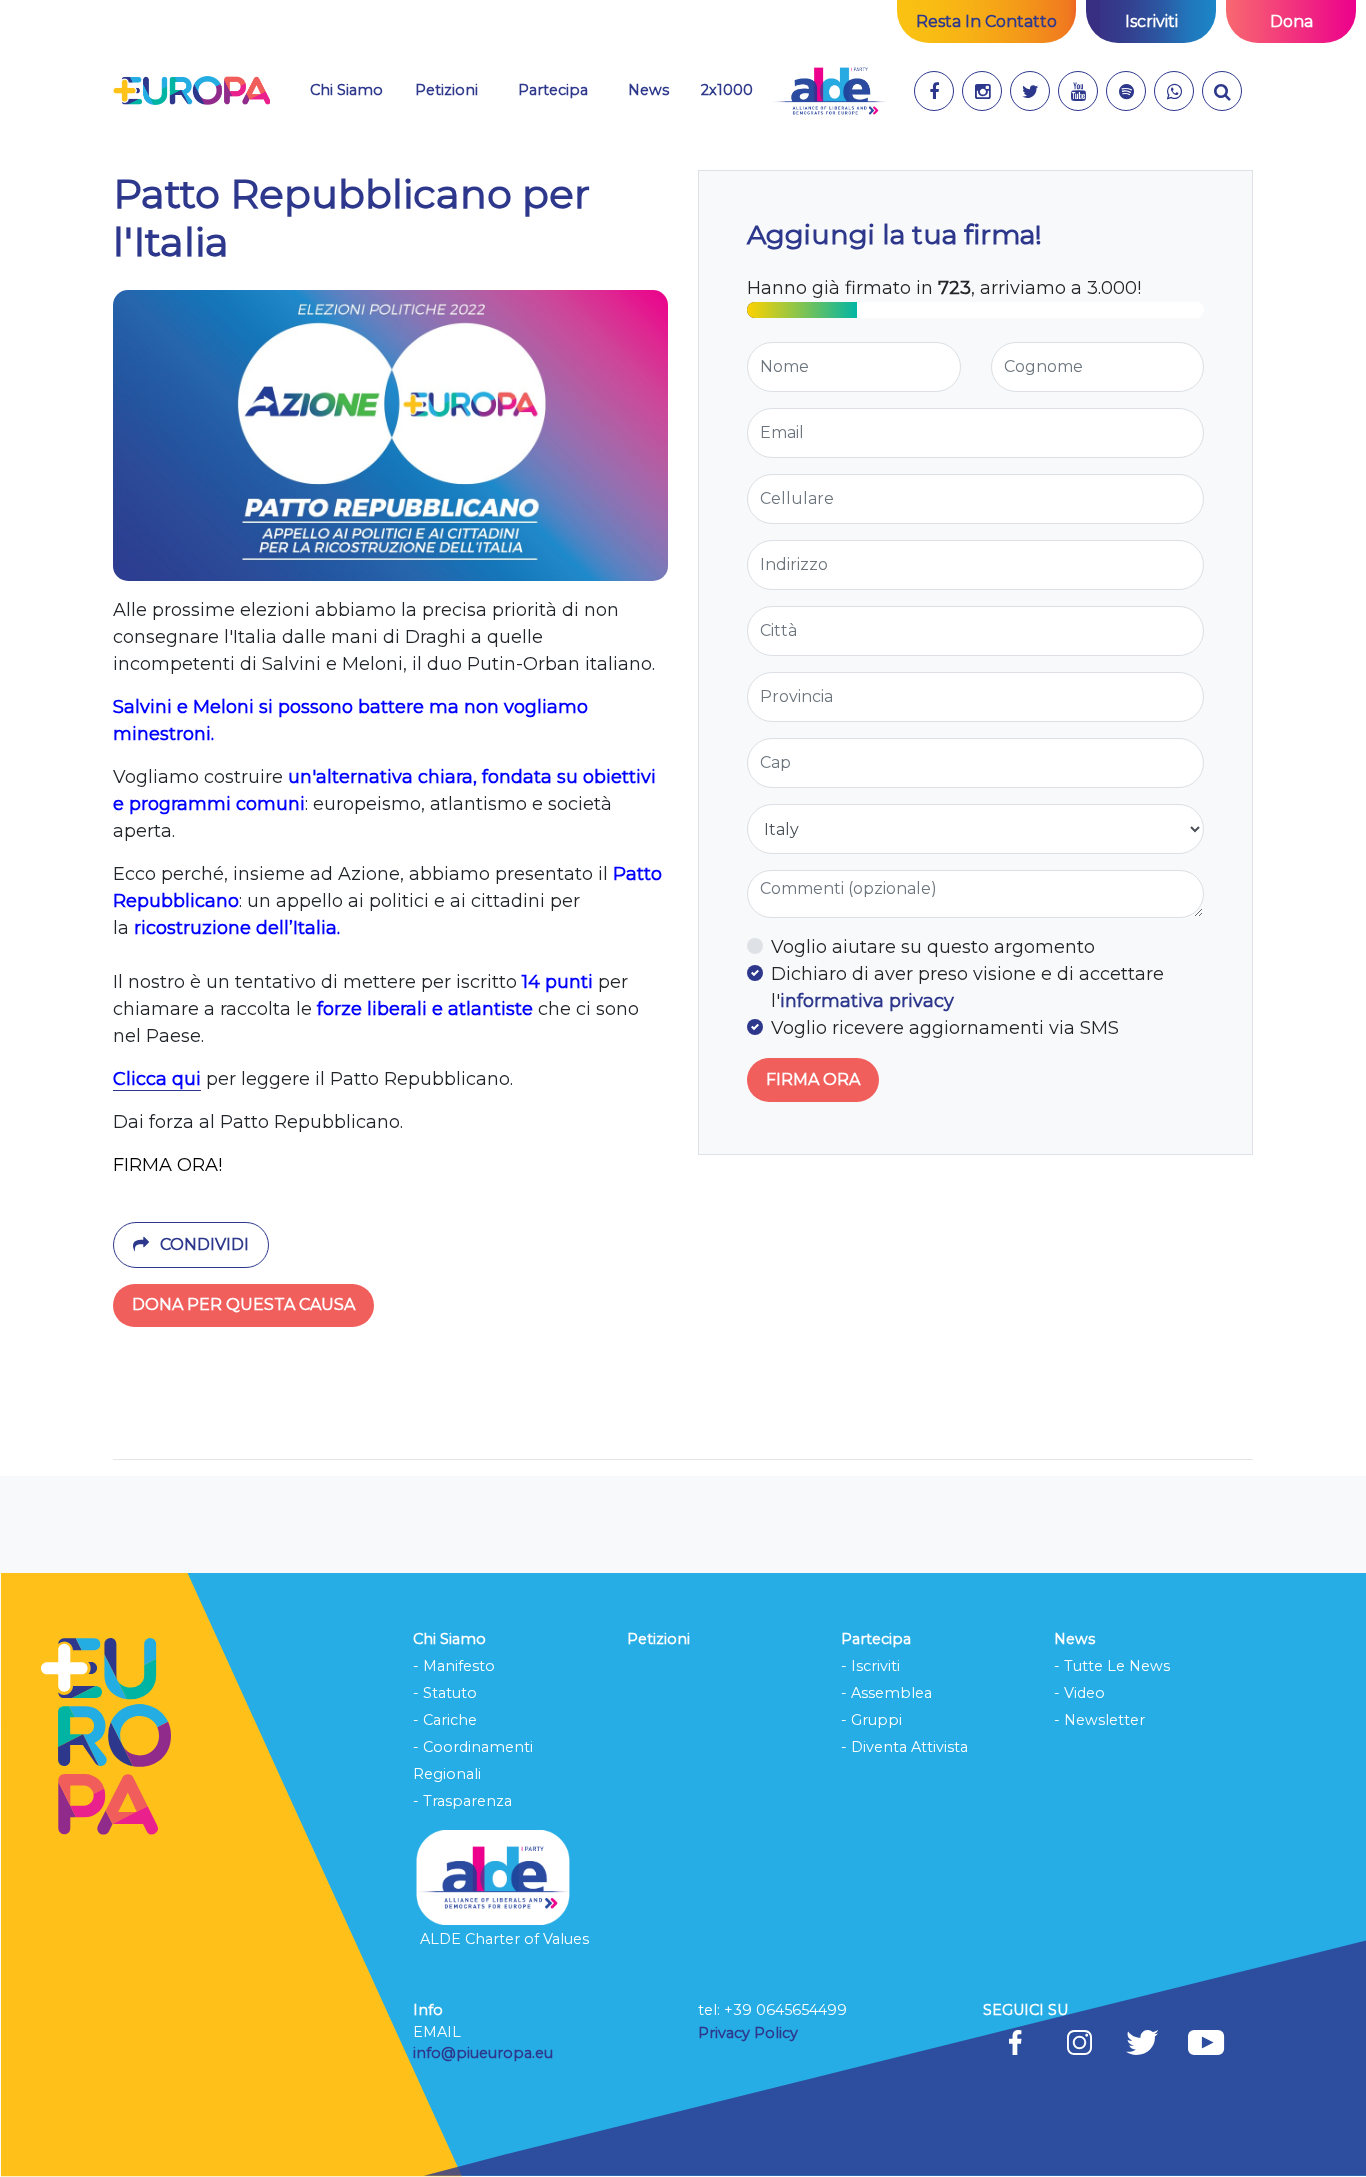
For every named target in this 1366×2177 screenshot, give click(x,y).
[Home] (191, 91)
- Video (1079, 1693)
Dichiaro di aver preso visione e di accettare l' (967, 987)
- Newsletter (1099, 1720)
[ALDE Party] (829, 91)
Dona (1291, 21)
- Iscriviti (870, 1666)
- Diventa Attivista (904, 1747)
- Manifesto (454, 1666)
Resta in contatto (986, 21)
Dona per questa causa (243, 1304)
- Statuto (445, 1693)
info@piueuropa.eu (483, 2053)
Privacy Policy (750, 2033)
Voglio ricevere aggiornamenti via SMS (945, 1028)
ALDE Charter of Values (504, 1939)
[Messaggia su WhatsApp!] (1174, 91)
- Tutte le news (1112, 1666)
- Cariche (445, 1720)
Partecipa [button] (553, 90)
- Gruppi (871, 1720)
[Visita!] (934, 91)
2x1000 (727, 90)
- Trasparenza (462, 1801)
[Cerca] (1222, 91)
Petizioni (446, 90)
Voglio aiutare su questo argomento (933, 947)
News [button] (648, 90)
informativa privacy (867, 1001)
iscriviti (1151, 21)
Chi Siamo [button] (346, 90)
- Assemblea (886, 1693)
